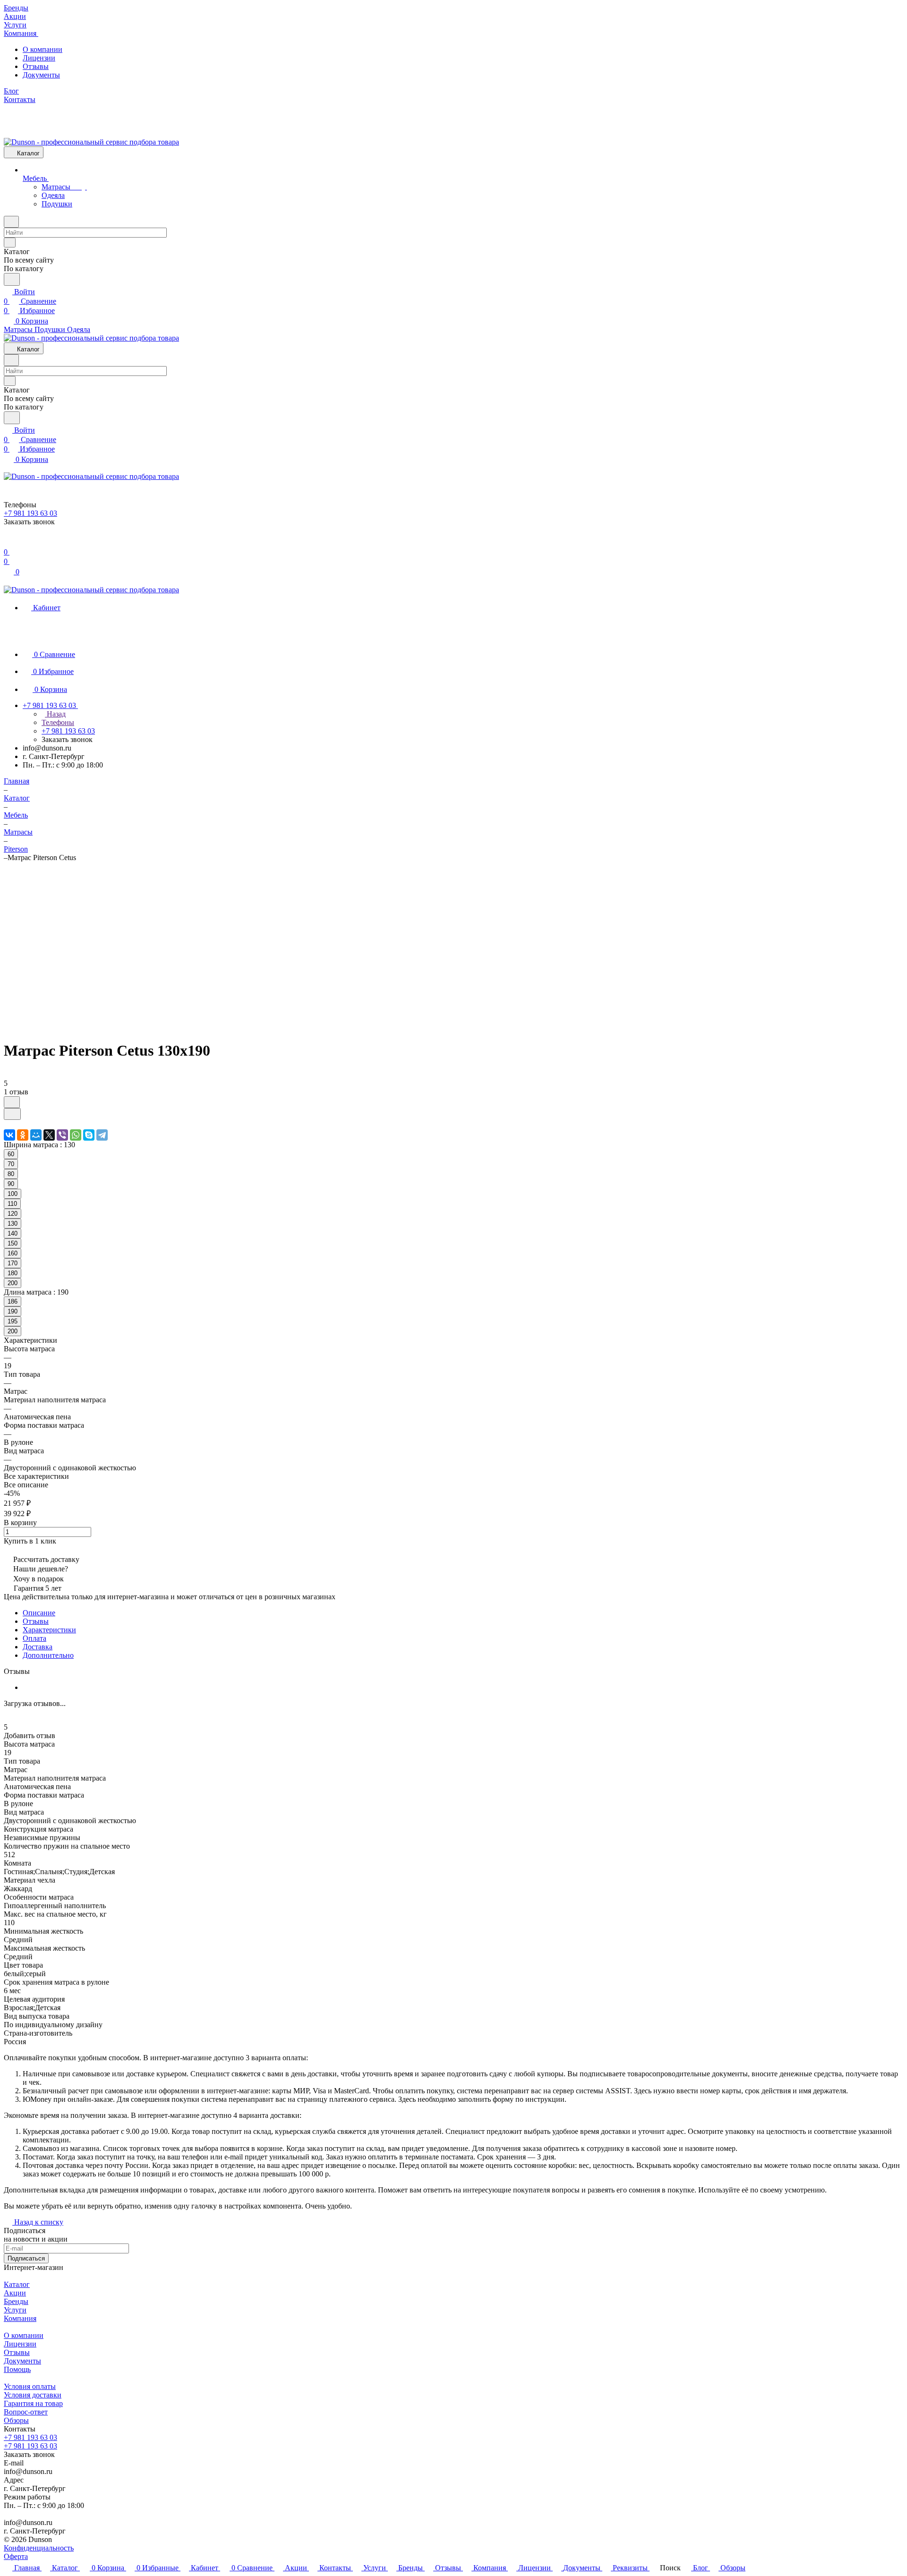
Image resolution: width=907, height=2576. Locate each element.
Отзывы (36, 66)
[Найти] (12, 279)
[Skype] (89, 1135)
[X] (49, 1135)
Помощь (17, 2369)
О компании (43, 49)
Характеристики (49, 1630)
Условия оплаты (30, 2386)
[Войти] (8, 542)
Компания (20, 2318)
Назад (55, 714)
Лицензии (39, 58)
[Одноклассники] (23, 1135)
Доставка (38, 1647)
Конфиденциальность (39, 2548)
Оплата (34, 1638)
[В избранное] (12, 1102)
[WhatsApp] (76, 1135)
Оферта (16, 2556)
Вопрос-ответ (26, 2412)
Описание (39, 1613)
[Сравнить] (12, 1114)
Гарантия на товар (33, 2403)
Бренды (16, 2301)
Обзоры (16, 2420)
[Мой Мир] (36, 1135)
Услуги (15, 2310)
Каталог (17, 2284)
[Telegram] (102, 1135)
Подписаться (26, 2258)
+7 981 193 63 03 (30, 2437)
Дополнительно (48, 1655)
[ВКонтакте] (9, 1135)
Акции (15, 2293)
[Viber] (62, 1135)
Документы (41, 75)
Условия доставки (33, 2395)
